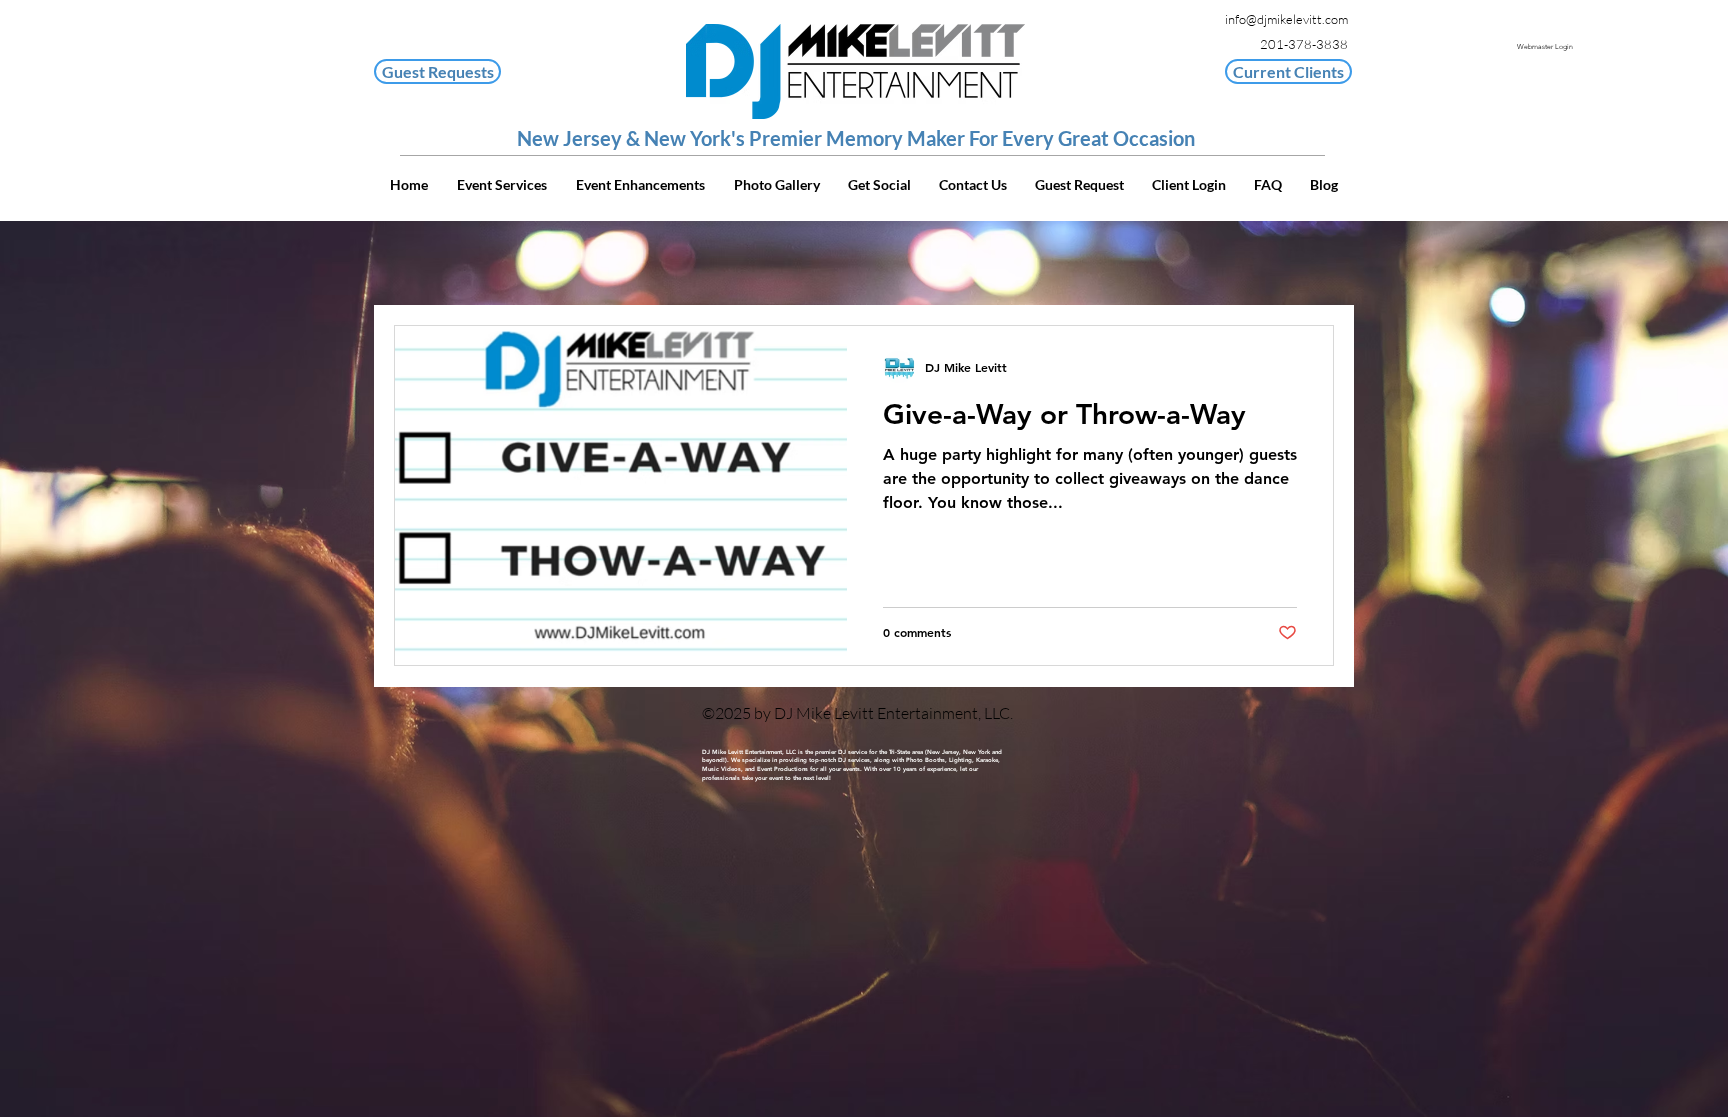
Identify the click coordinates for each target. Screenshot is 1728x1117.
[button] (1288, 71)
